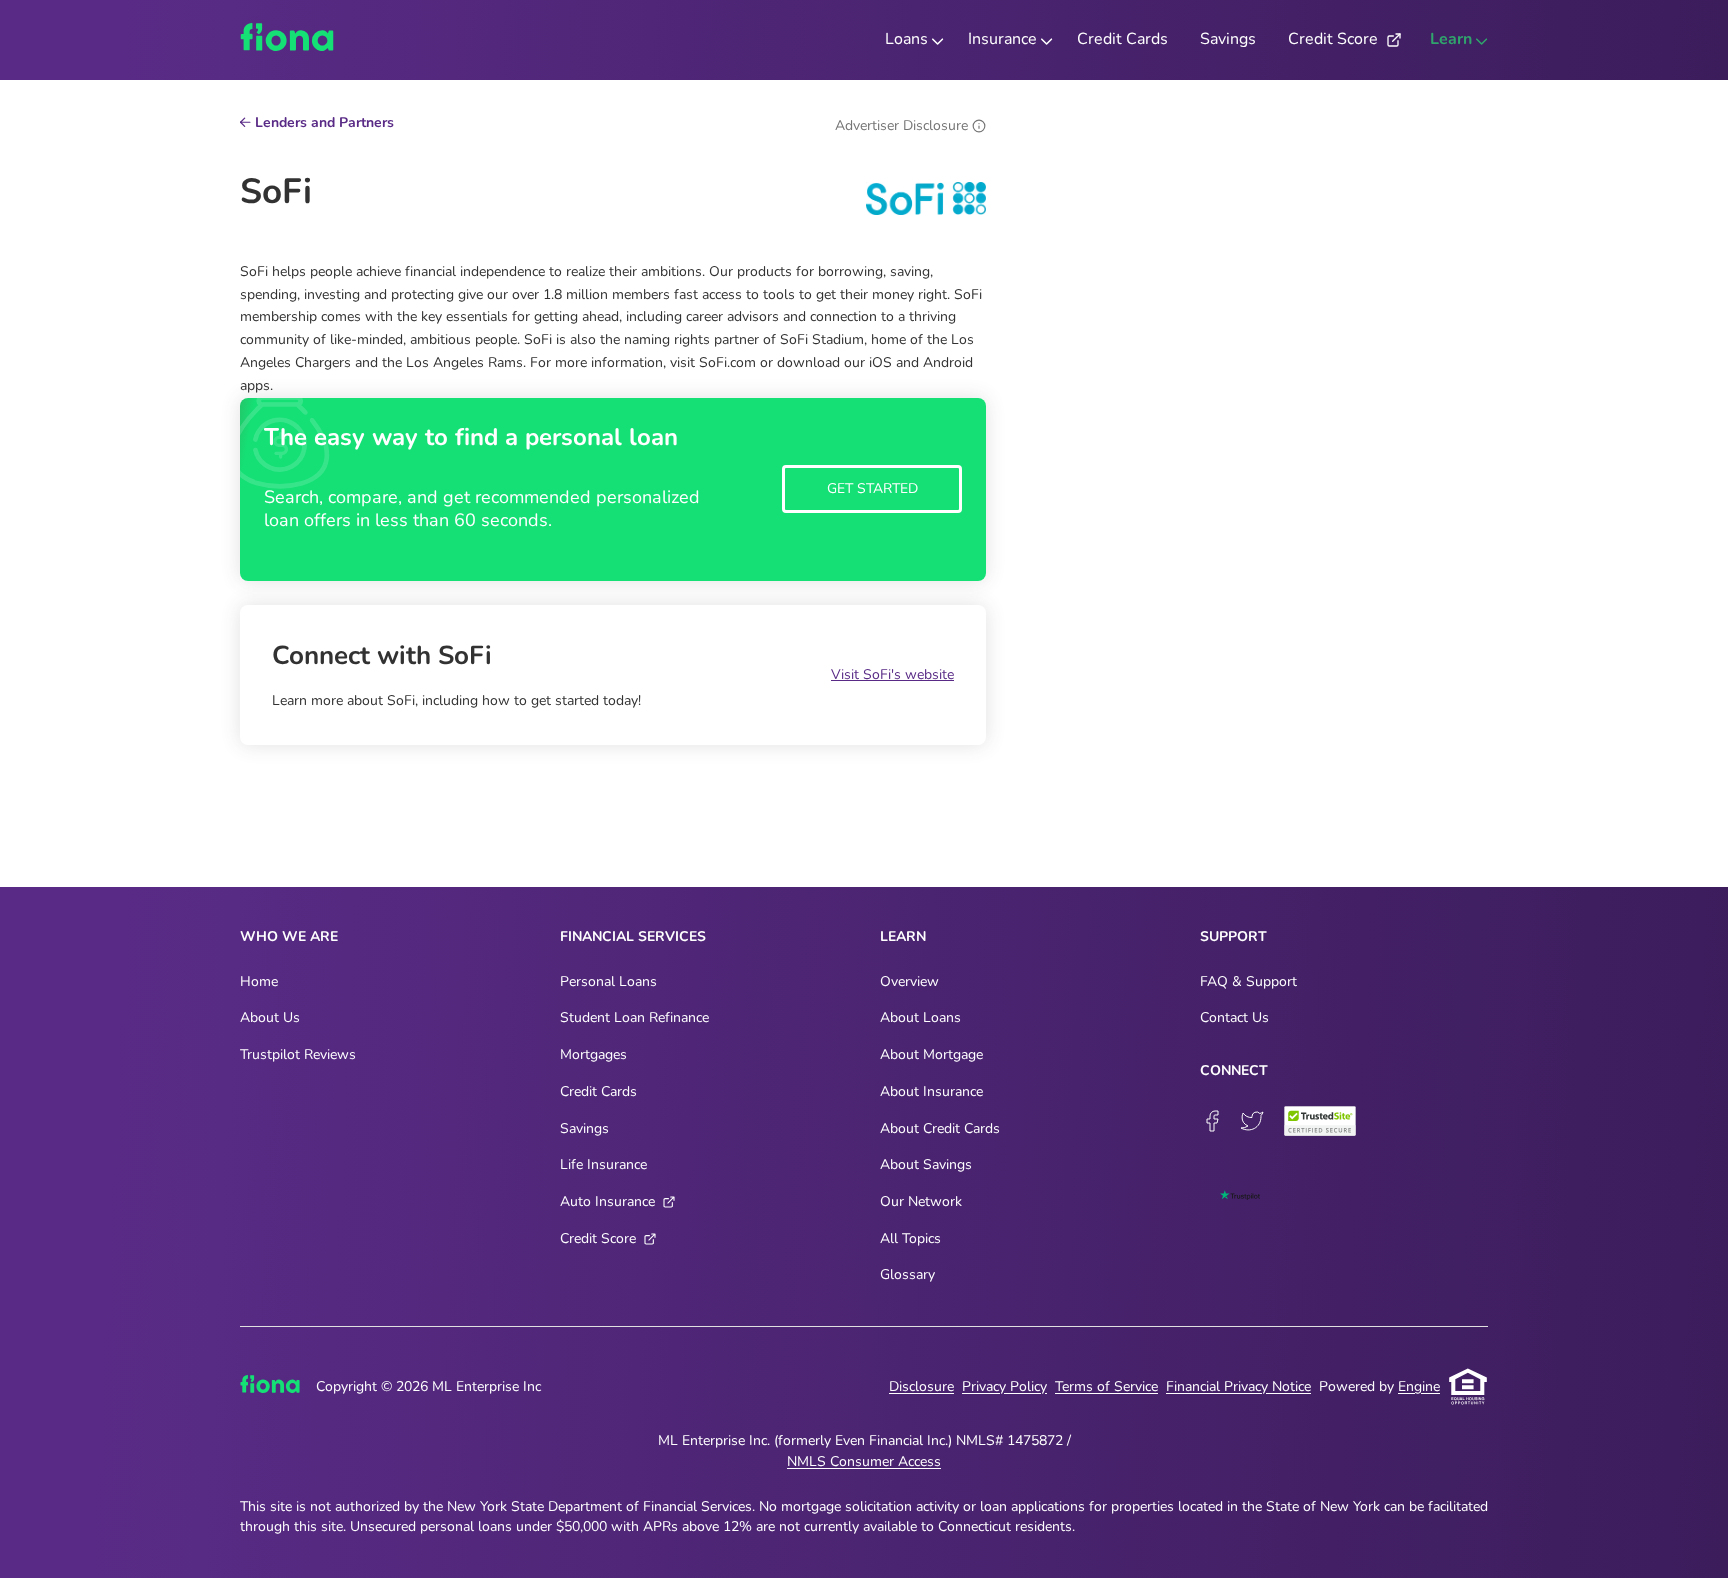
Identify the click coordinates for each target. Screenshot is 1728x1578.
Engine (1419, 1386)
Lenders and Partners (324, 124)
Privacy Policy (1004, 1386)
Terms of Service (1106, 1386)
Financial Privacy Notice (1238, 1386)
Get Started (872, 488)
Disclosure (921, 1386)
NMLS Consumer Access (864, 1461)
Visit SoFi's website (892, 674)
